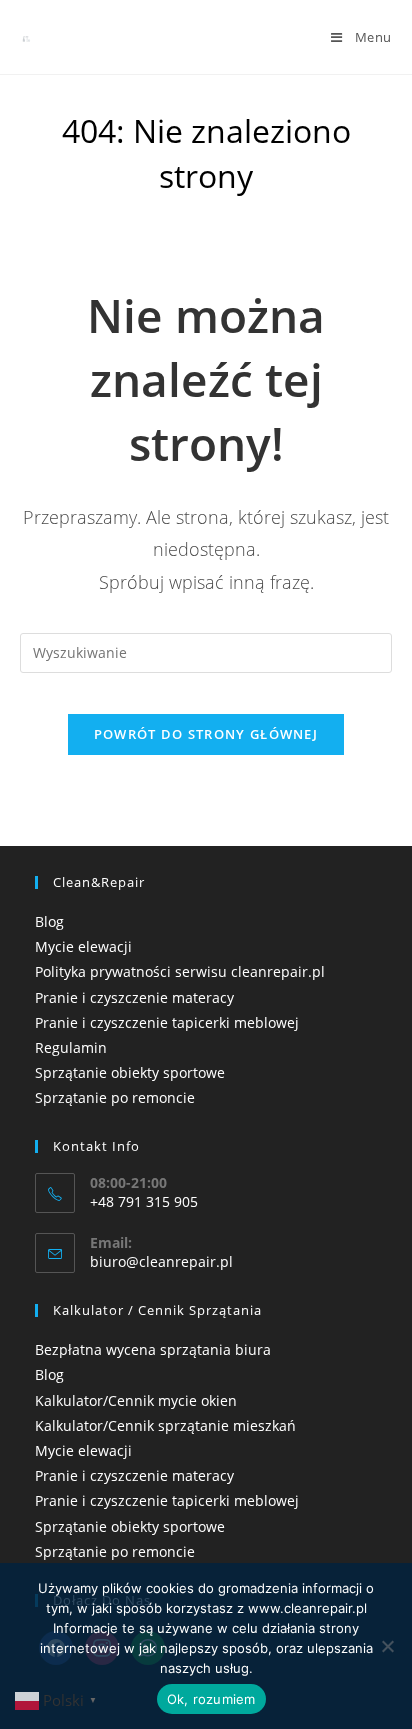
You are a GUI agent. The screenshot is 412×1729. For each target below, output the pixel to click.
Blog (49, 921)
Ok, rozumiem (211, 1699)
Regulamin (71, 1047)
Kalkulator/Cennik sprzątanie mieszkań (165, 1425)
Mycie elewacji (83, 946)
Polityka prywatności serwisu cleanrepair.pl (180, 971)
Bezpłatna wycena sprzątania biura (153, 1349)
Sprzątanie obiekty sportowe (130, 1072)
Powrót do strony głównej (206, 734)
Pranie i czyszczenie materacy (134, 997)
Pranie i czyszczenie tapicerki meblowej (167, 1022)
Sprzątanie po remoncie (115, 1097)
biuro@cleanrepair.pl (161, 1261)
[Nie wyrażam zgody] (387, 1646)
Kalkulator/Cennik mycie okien (136, 1400)
